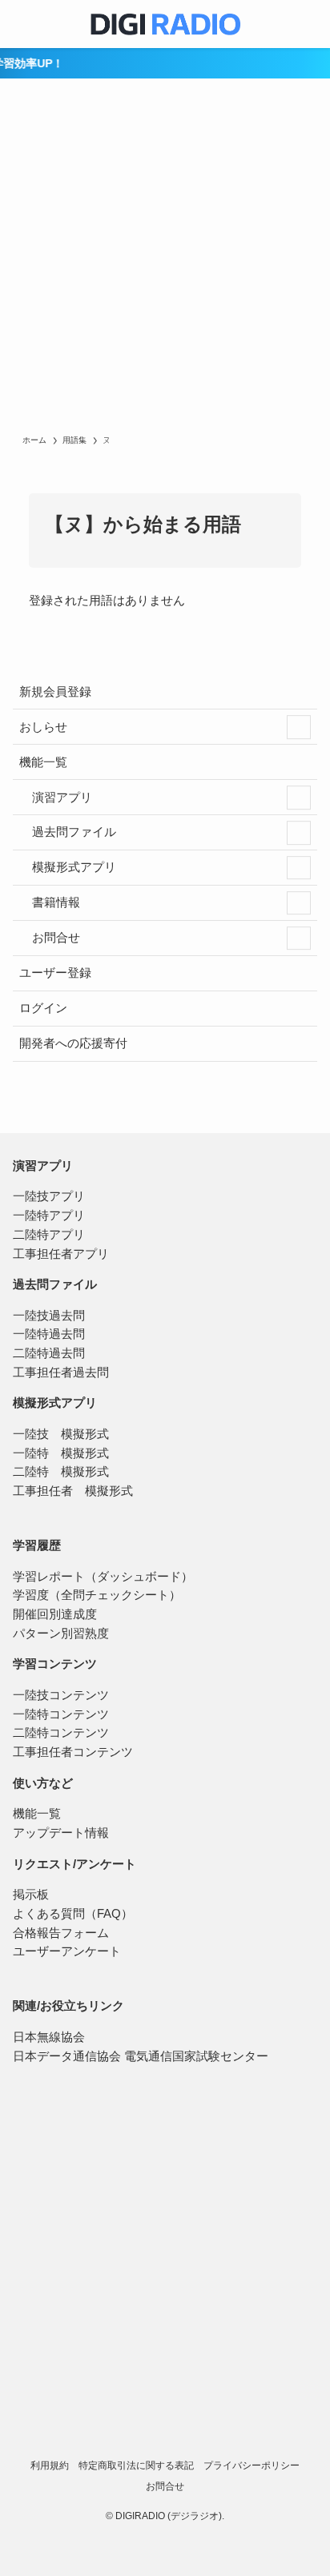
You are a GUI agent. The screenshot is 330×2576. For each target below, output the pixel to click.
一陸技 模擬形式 (61, 1434)
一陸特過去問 (49, 1334)
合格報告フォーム (61, 1933)
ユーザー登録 (55, 973)
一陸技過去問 (49, 1316)
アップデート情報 (61, 1833)
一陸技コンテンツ (61, 1695)
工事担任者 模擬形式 (73, 1491)
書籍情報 (54, 902)
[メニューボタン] (24, 24)
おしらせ (43, 727)
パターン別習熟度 (61, 1634)
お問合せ (54, 938)
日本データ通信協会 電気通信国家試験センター (141, 2056)
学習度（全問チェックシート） (97, 1595)
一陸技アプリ (49, 1196)
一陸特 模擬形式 (61, 1453)
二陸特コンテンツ (61, 1733)
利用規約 (50, 2465)
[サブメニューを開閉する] (299, 727)
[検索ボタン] (306, 24)
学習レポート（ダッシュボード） (103, 1577)
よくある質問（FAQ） (73, 1914)
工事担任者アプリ (61, 1254)
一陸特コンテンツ (61, 1714)
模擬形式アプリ (72, 867)
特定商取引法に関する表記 (136, 2465)
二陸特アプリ (49, 1235)
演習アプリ (60, 798)
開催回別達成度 (55, 1614)
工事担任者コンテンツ (73, 1752)
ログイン (43, 1008)
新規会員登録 (55, 692)
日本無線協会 (49, 2037)
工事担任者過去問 (61, 1372)
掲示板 (31, 1895)
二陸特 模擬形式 (61, 1472)
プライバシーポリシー (252, 2465)
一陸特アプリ (49, 1216)
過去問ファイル (72, 832)
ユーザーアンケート (67, 1951)
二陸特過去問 (49, 1353)
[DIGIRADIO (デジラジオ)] (165, 24)
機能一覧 (43, 762)
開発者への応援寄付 (73, 1043)
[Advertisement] (165, 261)
